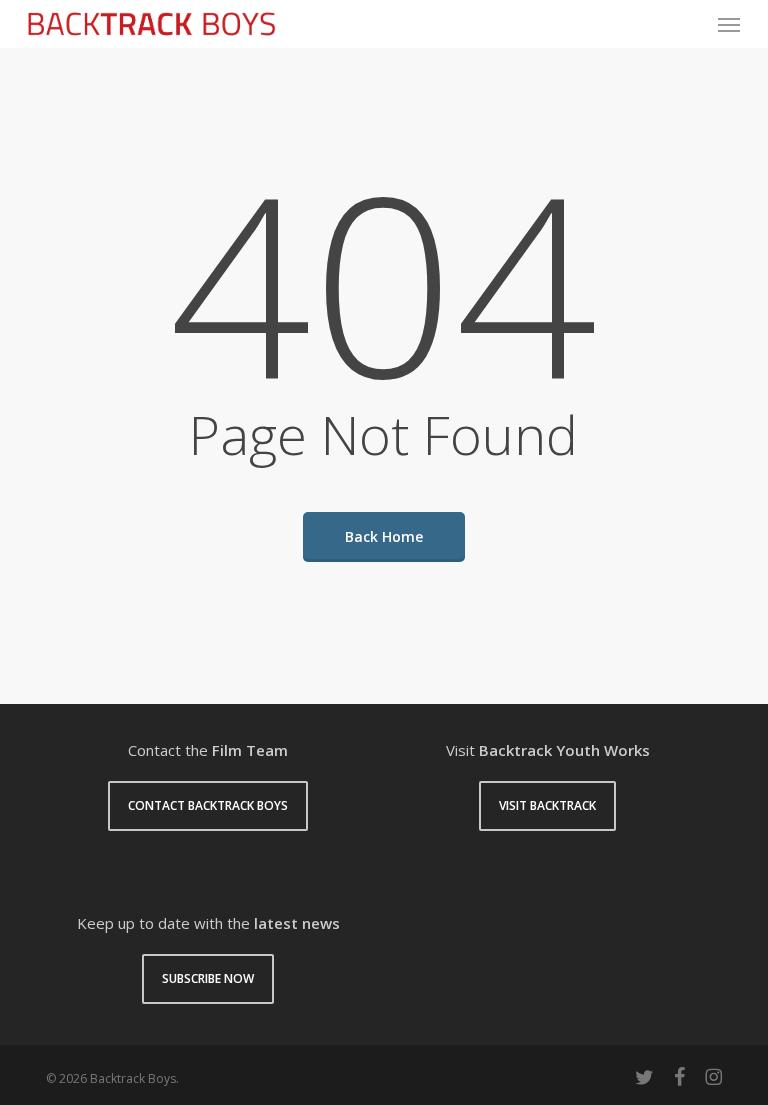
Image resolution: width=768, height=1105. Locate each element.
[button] (729, 24)
